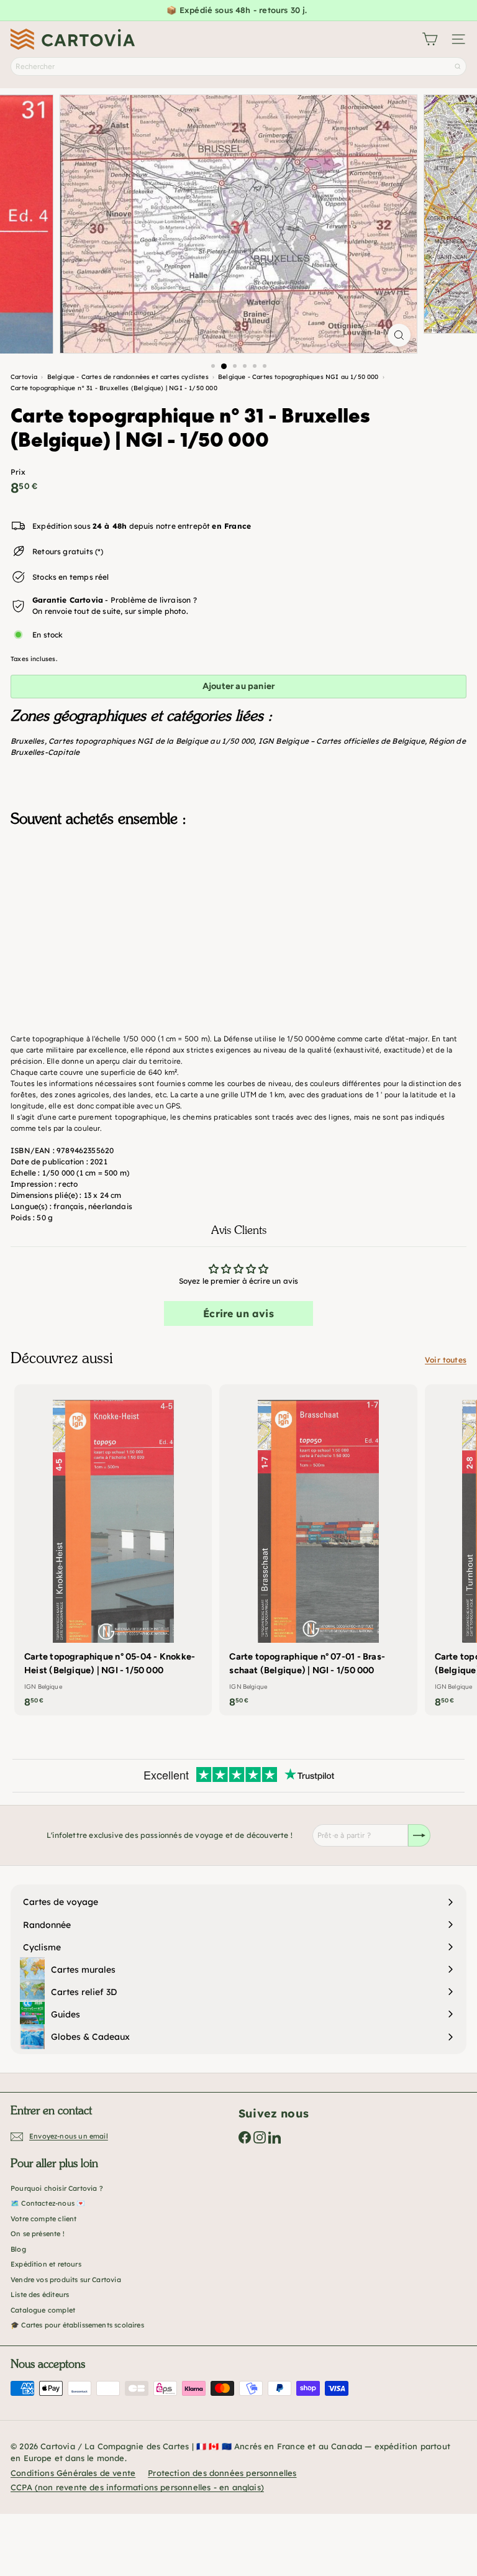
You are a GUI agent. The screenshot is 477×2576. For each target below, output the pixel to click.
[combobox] (238, 66)
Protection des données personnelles (222, 2473)
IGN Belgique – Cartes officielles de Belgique (342, 741)
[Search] (458, 66)
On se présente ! (38, 2234)
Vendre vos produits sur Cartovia (66, 2280)
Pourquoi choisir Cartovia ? (57, 2188)
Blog (18, 2249)
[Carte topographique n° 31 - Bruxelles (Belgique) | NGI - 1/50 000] (238, 899)
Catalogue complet (43, 2310)
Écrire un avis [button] (238, 1313)
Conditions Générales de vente (73, 2473)
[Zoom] (399, 335)
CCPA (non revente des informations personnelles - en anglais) (137, 2487)
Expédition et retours (46, 2264)
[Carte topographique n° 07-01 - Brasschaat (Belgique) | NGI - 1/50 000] (318, 1550)
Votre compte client (43, 2219)
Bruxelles (28, 741)
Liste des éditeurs (40, 2295)
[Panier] (430, 39)
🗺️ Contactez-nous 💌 (48, 2203)
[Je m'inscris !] (419, 1835)
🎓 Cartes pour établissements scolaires (77, 2325)
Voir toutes (446, 1360)
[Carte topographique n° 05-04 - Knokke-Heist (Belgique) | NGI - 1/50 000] (113, 1550)
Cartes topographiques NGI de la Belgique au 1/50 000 (151, 741)
